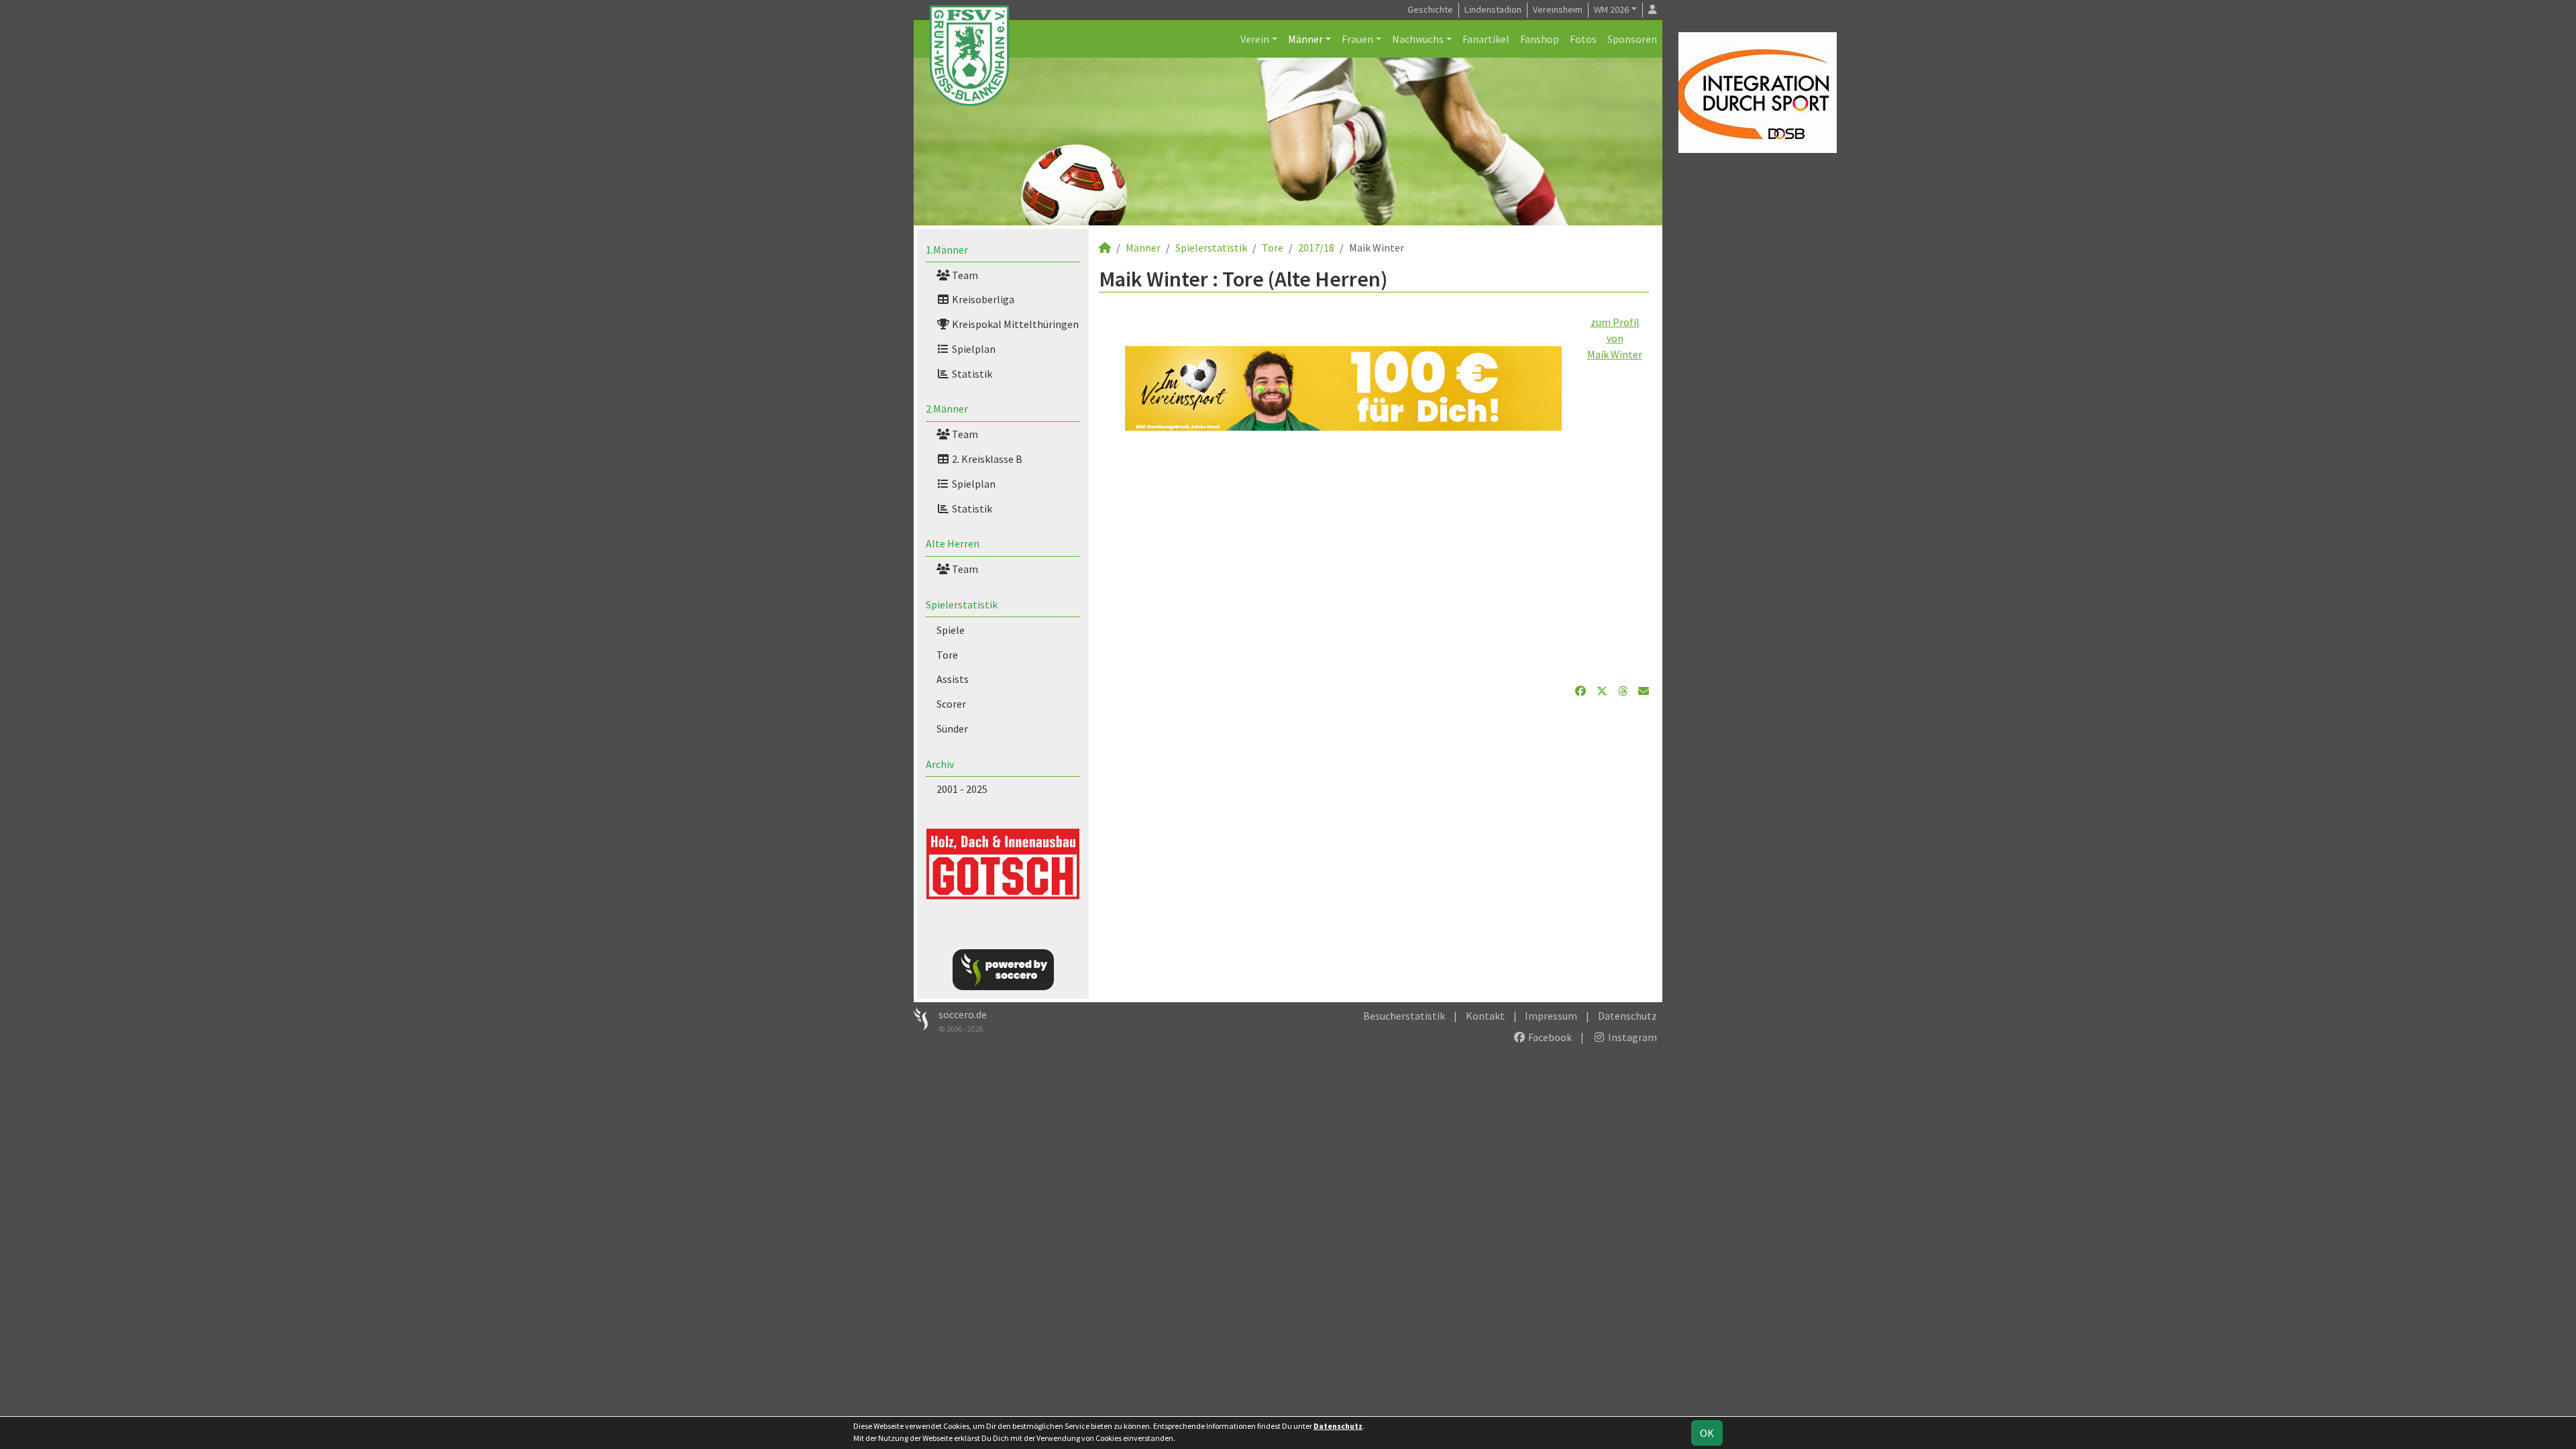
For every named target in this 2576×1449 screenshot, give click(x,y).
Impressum (1551, 1016)
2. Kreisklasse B (986, 459)
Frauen (1357, 39)
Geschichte (1430, 9)
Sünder (952, 729)
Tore (947, 655)
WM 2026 (1611, 9)
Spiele (951, 630)
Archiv (940, 764)
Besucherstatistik (1404, 1016)
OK (1707, 1433)
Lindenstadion (1493, 9)
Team (964, 275)
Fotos (1583, 39)
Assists (953, 679)
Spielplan (973, 349)
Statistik (971, 374)
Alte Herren (953, 543)
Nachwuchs (1418, 39)
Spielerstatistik (962, 604)
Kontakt (1485, 1016)
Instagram (1631, 1037)
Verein (1255, 39)
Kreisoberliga (982, 299)
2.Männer (947, 409)
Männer (1305, 39)
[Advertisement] (1374, 557)
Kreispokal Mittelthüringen (1014, 324)
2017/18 (1316, 248)
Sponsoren (1632, 39)
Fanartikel (1486, 39)
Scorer (951, 704)
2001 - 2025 (962, 789)
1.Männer (947, 250)
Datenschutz (1627, 1016)
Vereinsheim (1558, 9)
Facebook (1549, 1037)
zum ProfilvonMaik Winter (1615, 338)
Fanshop (1540, 39)
